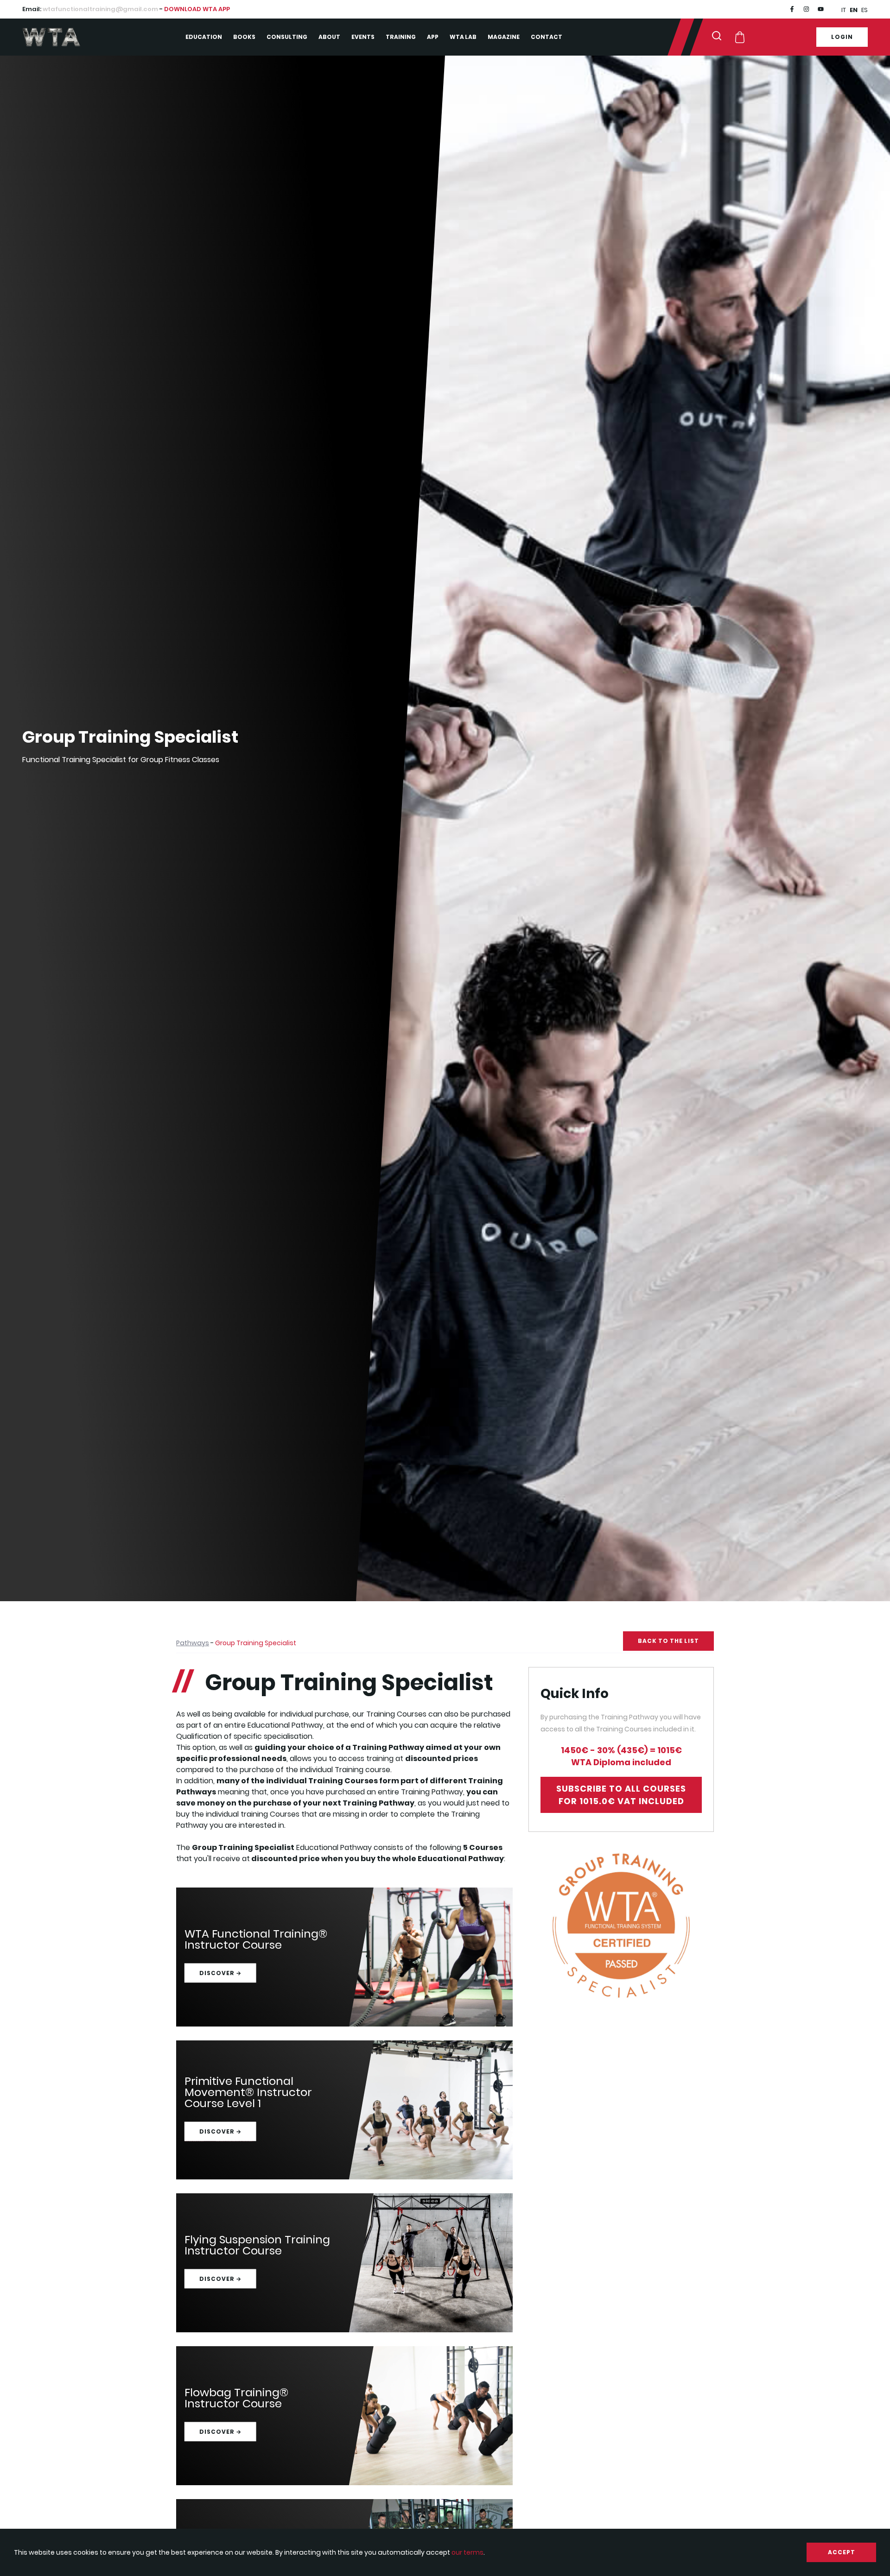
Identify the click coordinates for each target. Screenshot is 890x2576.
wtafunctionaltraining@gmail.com (100, 9)
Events (363, 37)
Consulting (287, 37)
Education (204, 37)
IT (844, 10)
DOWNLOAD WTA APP (197, 9)
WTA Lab (463, 37)
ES (865, 10)
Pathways (193, 1643)
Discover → (220, 1973)
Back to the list (668, 1641)
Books (244, 37)
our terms (467, 2552)
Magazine (504, 37)
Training (401, 37)
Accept (842, 2552)
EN (854, 10)
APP (433, 37)
